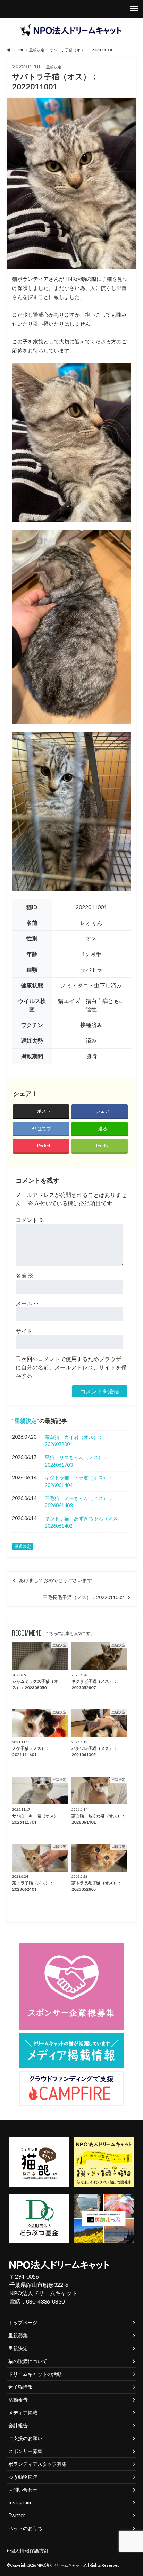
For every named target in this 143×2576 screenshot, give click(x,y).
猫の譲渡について (28, 2361)
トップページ (23, 2322)
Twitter (17, 2515)
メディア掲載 (23, 2412)
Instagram (20, 2502)
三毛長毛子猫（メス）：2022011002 (83, 1597)
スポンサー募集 (25, 2451)
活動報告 (18, 2400)
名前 (24, 1275)
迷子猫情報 (20, 2387)
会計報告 (18, 2425)
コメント (30, 1220)
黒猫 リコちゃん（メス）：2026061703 (76, 1461)
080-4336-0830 (45, 2301)
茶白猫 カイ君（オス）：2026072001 (74, 1441)
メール (27, 1303)
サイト (24, 1331)
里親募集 (18, 2335)
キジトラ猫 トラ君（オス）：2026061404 (79, 1481)
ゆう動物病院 (23, 2477)
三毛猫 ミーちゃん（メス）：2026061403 (79, 1502)
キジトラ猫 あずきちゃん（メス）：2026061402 (86, 1522)
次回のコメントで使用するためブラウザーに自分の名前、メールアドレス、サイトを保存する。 (71, 1367)
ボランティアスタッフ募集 (37, 2464)
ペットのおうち (25, 2528)
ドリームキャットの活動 (35, 2374)
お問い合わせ (23, 2490)
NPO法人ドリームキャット (60, 2565)
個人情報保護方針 (30, 2550)
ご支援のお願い (25, 2438)
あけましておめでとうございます (56, 1580)
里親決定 (26, 1421)
